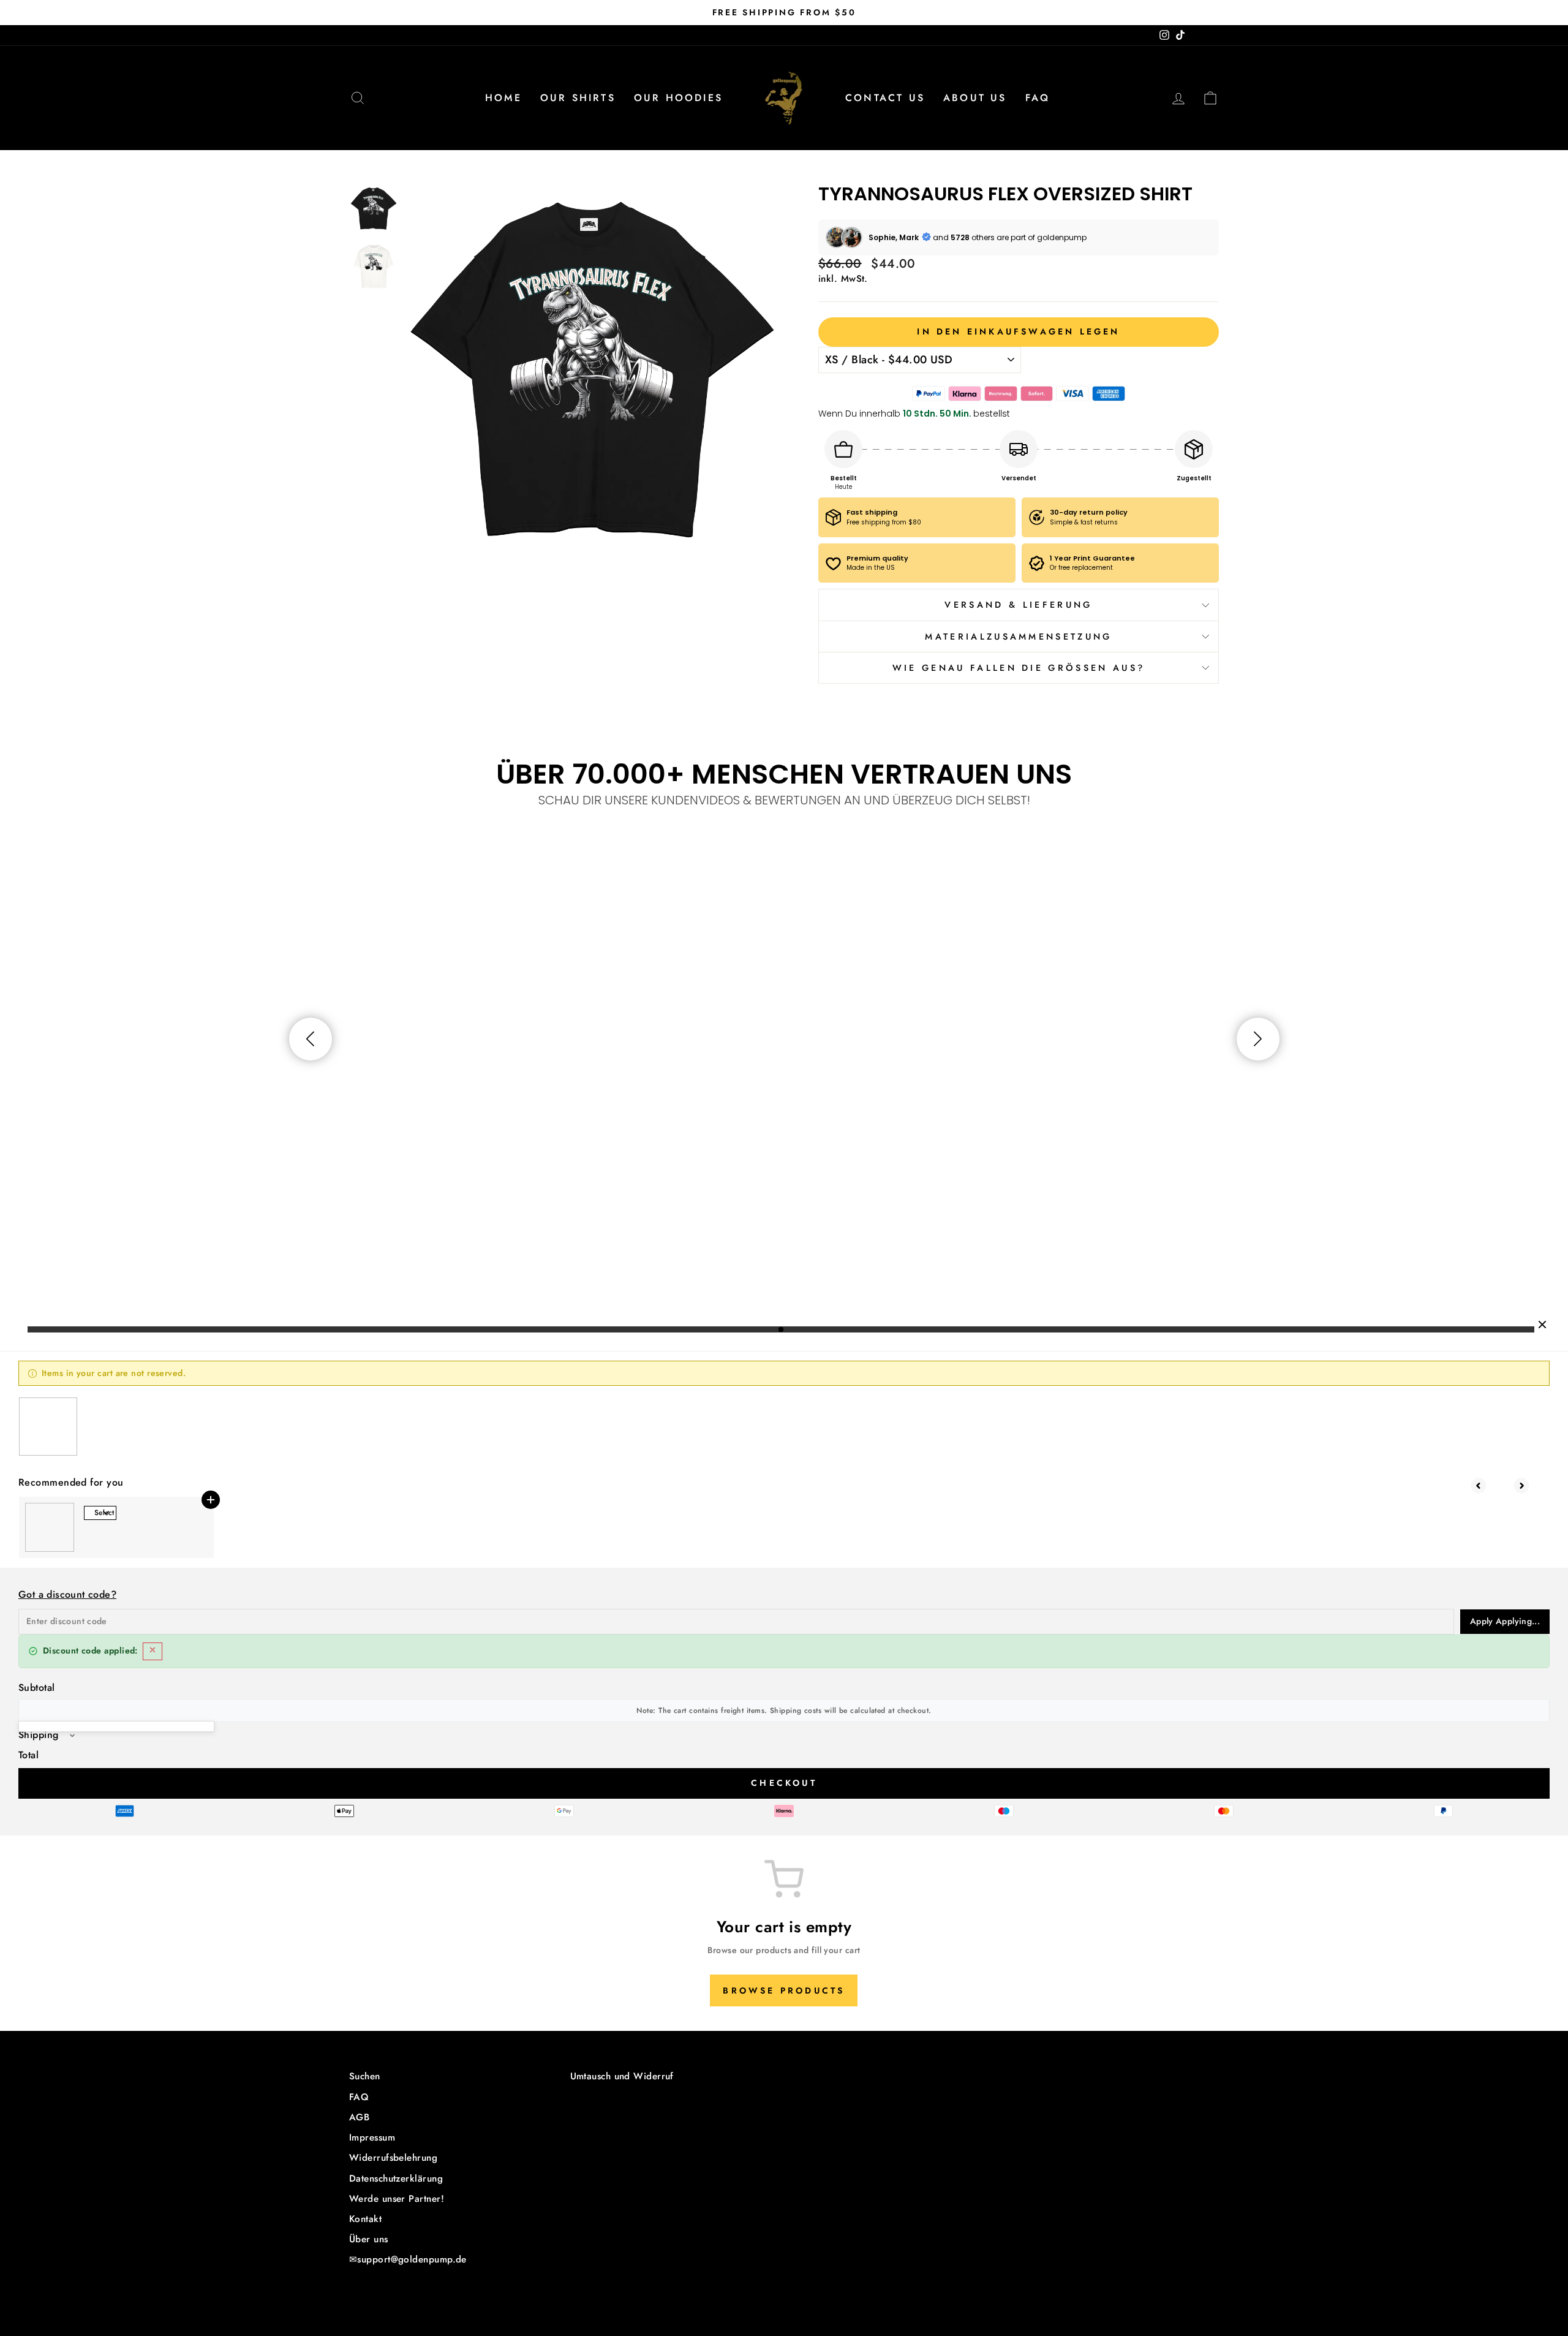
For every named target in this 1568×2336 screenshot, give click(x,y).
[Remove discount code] (153, 1651)
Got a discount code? (67, 1594)
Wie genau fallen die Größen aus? (1019, 668)
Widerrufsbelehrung (393, 2158)
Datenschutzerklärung (396, 2179)
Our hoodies (678, 98)
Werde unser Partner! (397, 2199)
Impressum (372, 2138)
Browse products (784, 1990)
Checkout (784, 1783)
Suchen (365, 2076)
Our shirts (578, 98)
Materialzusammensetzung (1018, 637)
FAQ (1038, 98)
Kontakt (365, 2219)
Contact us (885, 98)
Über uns (369, 2239)
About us (975, 98)
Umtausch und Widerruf (622, 2076)
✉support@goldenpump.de (408, 2259)
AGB (359, 2117)
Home (503, 98)
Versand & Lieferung (1018, 605)
